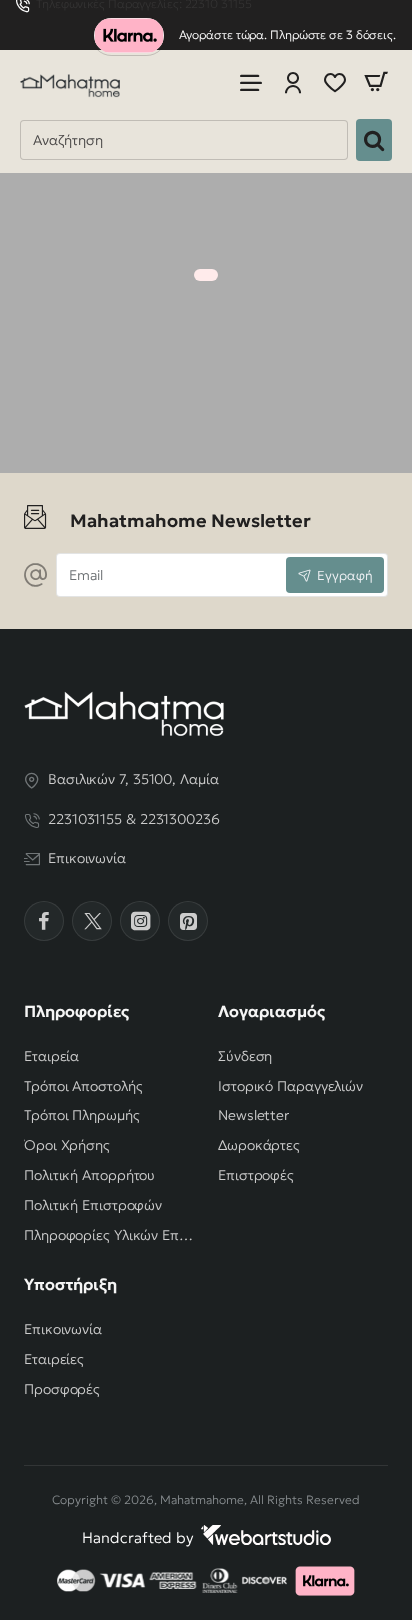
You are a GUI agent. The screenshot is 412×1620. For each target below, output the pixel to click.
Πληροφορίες (76, 1011)
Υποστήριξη (70, 1284)
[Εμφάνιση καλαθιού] (376, 82)
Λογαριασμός (271, 1011)
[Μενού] (251, 82)
